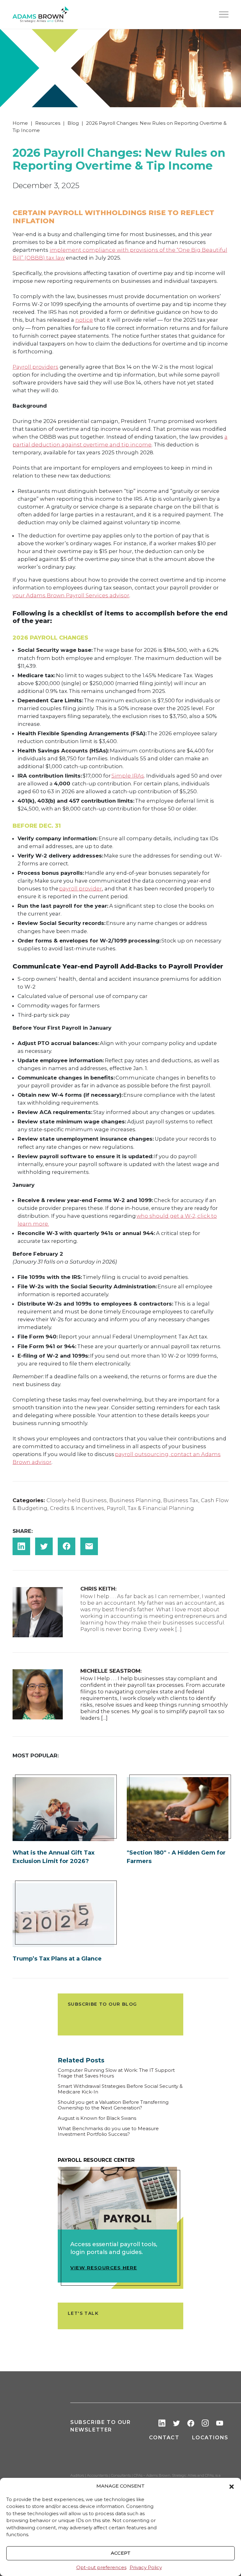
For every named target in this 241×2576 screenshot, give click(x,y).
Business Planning (135, 1500)
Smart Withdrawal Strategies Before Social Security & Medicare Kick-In (120, 2089)
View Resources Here (104, 2268)
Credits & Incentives (77, 1508)
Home (20, 123)
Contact (164, 2438)
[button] (232, 2486)
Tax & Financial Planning (161, 1508)
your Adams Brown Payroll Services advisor (71, 595)
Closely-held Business (77, 1500)
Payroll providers (35, 367)
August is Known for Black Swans (97, 2118)
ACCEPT (121, 2553)
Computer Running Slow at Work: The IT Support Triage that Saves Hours (116, 2073)
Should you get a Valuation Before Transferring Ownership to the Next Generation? (113, 2105)
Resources (48, 123)
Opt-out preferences (101, 2567)
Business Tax (181, 1500)
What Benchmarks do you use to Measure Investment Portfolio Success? (108, 2131)
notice (84, 320)
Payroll (116, 1508)
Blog (73, 123)
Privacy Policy (146, 2567)
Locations (210, 2438)
